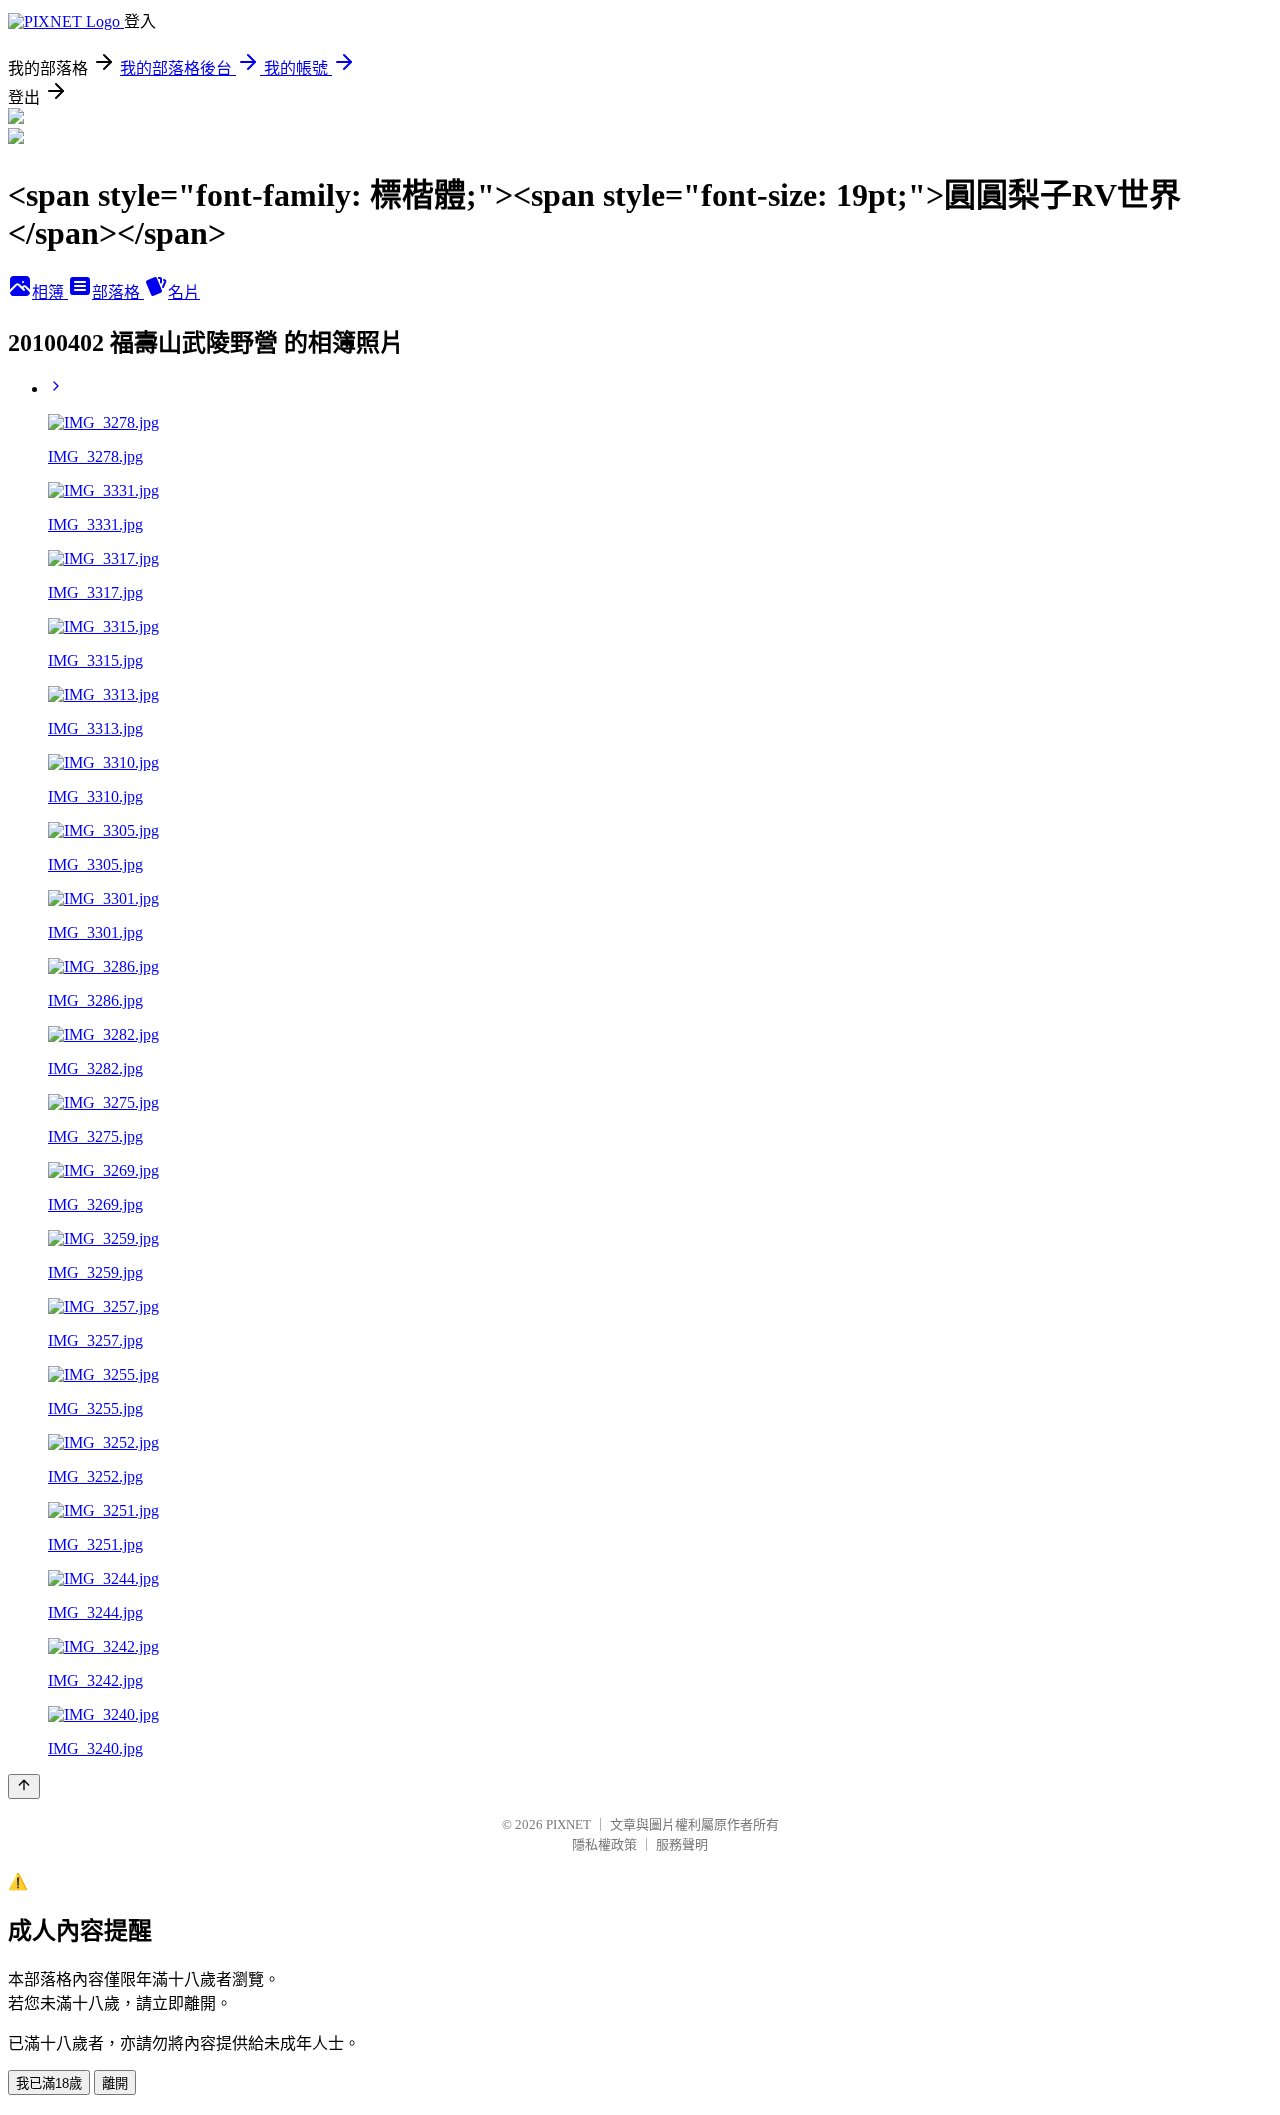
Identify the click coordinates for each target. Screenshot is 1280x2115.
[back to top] (24, 1786)
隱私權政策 (604, 1844)
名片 (184, 292)
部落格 (118, 292)
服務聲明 (682, 1844)
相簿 (50, 292)
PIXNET (568, 1824)
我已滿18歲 (49, 2083)
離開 (115, 2083)
